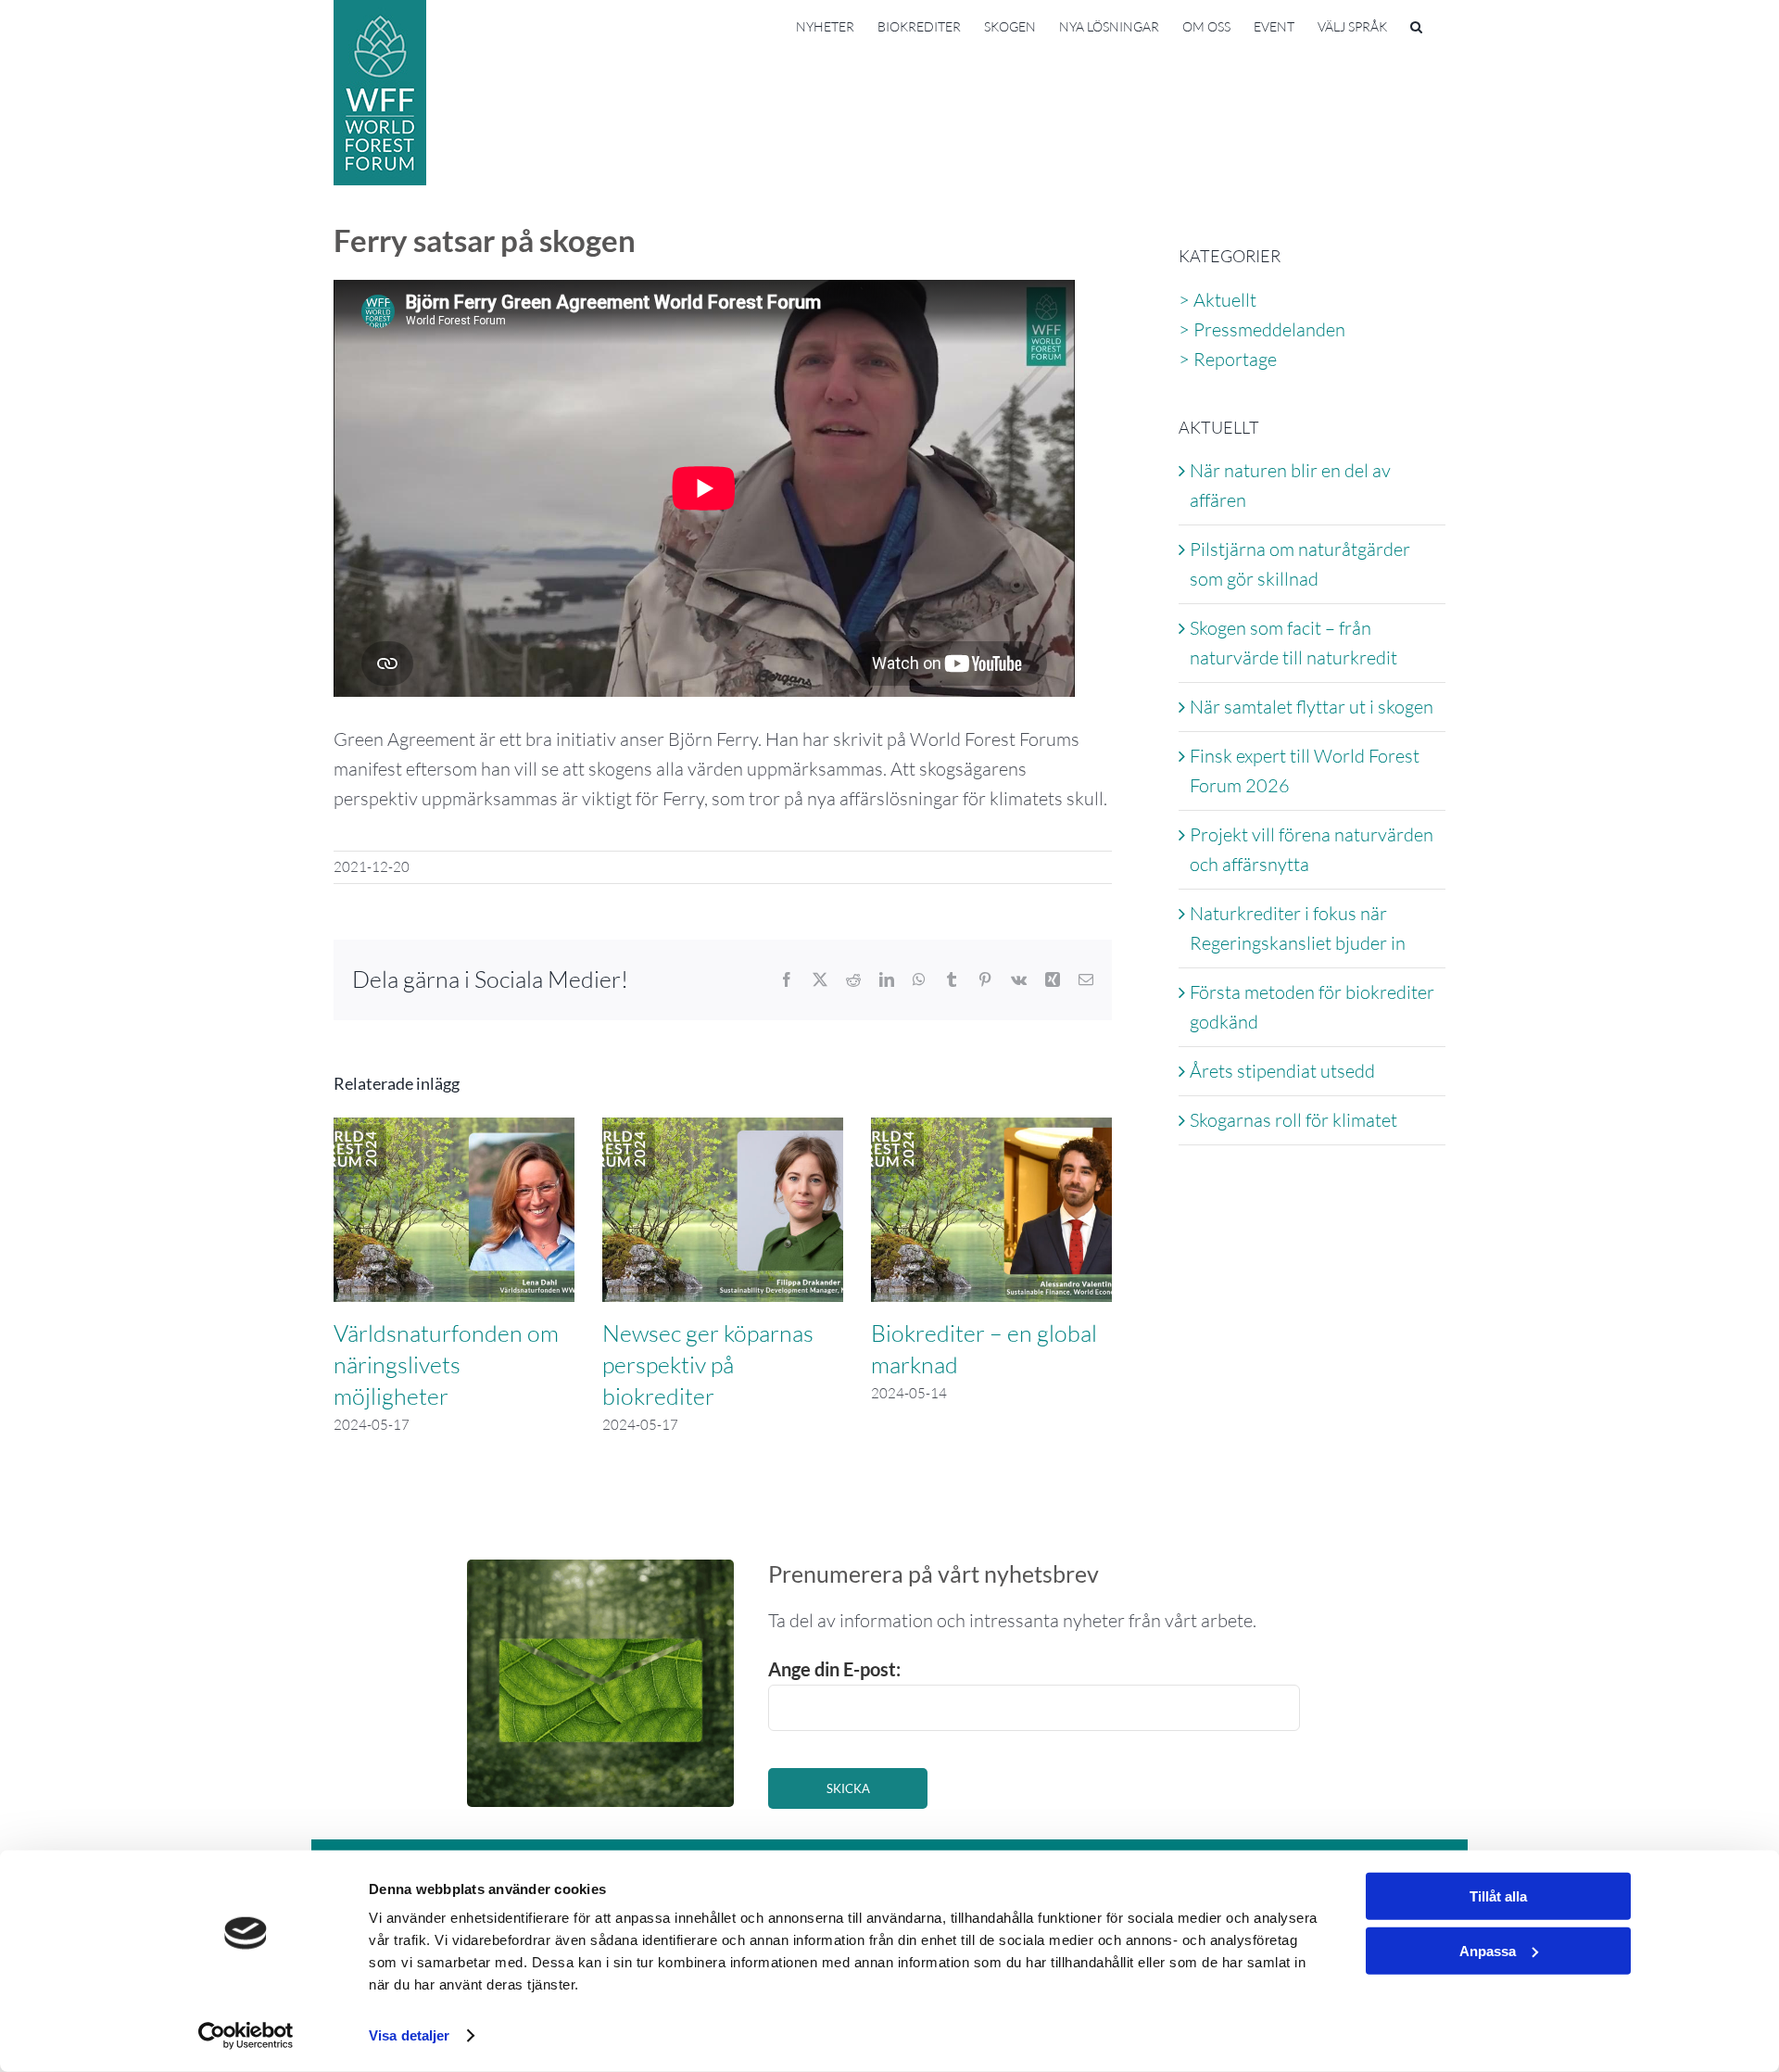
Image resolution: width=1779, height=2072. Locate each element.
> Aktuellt (1218, 300)
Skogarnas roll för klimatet (1293, 1120)
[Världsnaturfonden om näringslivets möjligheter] (454, 1129)
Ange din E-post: (834, 1669)
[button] (1416, 25)
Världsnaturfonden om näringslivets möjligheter (446, 1364)
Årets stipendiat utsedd (1282, 1071)
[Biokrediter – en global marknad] (991, 1129)
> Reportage (1228, 359)
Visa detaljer (409, 2035)
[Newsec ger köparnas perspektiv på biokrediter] (723, 1129)
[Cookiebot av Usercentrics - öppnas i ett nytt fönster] (246, 2036)
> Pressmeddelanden (1262, 329)
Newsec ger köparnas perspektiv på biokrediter (708, 1364)
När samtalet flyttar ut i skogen (1312, 707)
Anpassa (1488, 1950)
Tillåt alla (1498, 1896)
